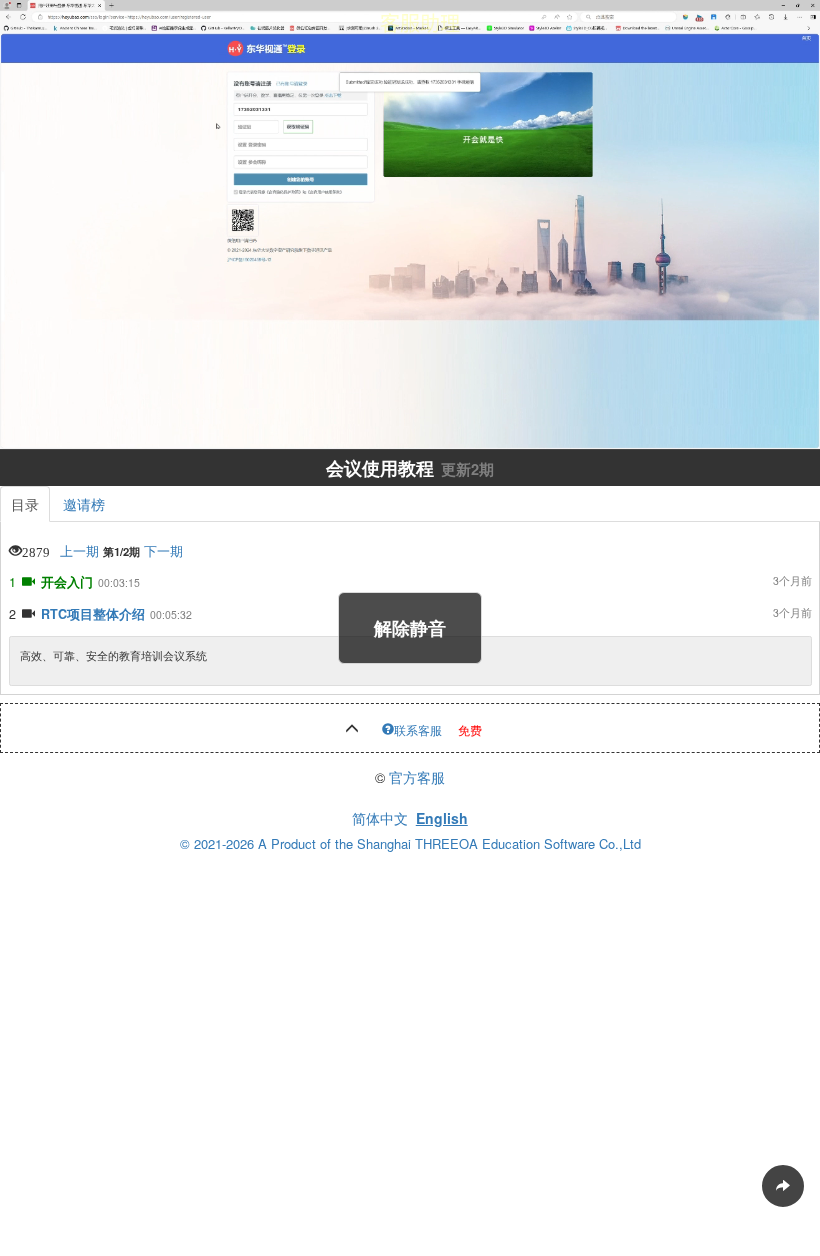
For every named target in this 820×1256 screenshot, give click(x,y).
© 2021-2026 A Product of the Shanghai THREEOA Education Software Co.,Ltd (410, 843)
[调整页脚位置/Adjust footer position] (352, 729)
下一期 (163, 551)
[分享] (783, 1186)
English (442, 818)
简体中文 (380, 818)
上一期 (79, 551)
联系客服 (418, 729)
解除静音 (410, 628)
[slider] (410, 411)
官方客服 (417, 777)
